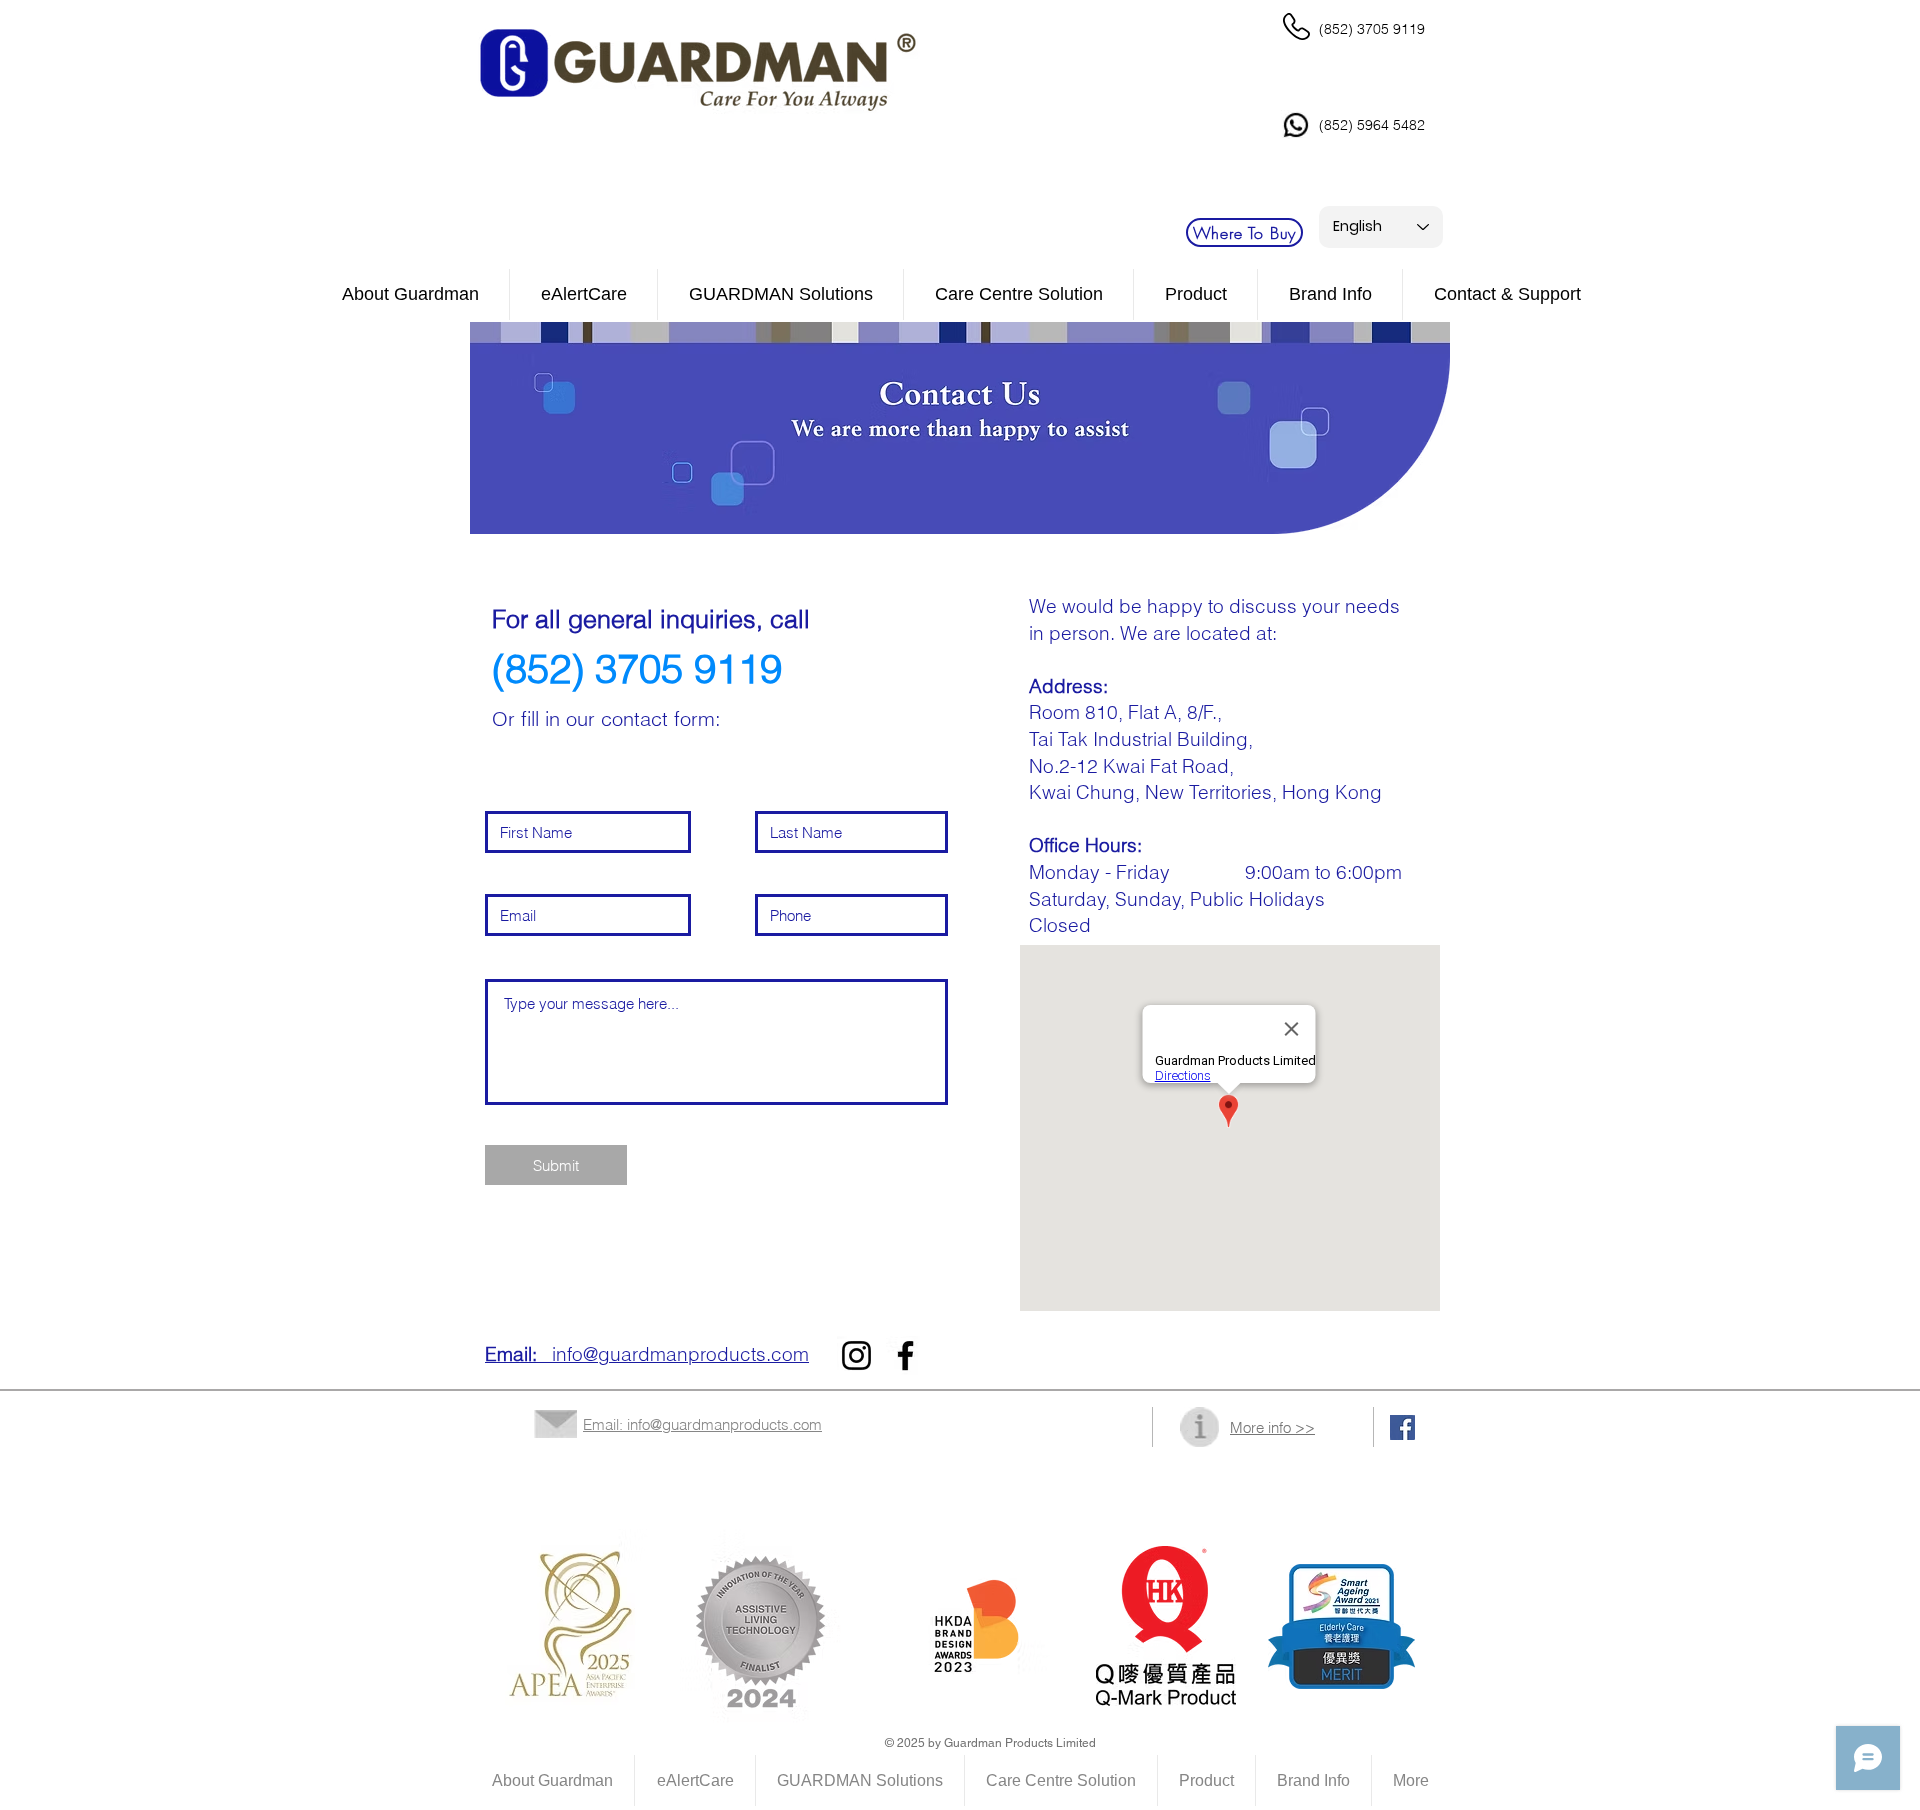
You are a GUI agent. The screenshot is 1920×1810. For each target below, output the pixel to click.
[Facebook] (905, 1355)
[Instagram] (856, 1355)
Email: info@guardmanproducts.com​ (702, 1424)
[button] (1018, 294)
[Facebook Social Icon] (1402, 1427)
